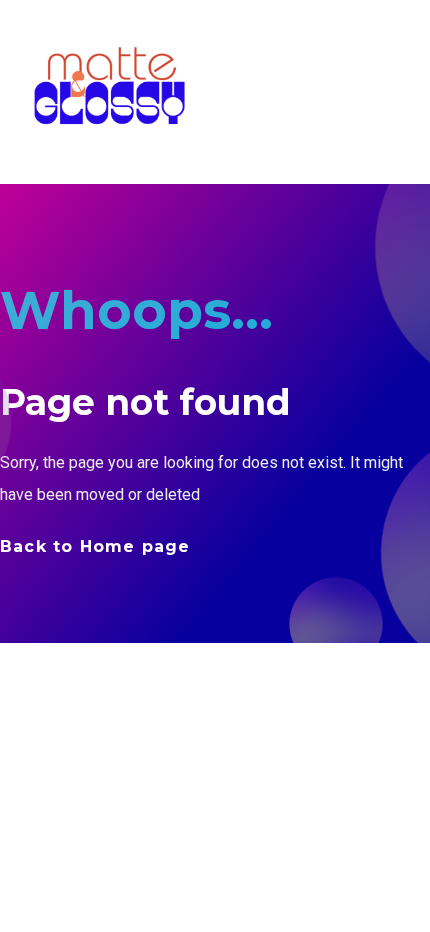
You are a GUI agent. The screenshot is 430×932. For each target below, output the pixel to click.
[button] (406, 86)
